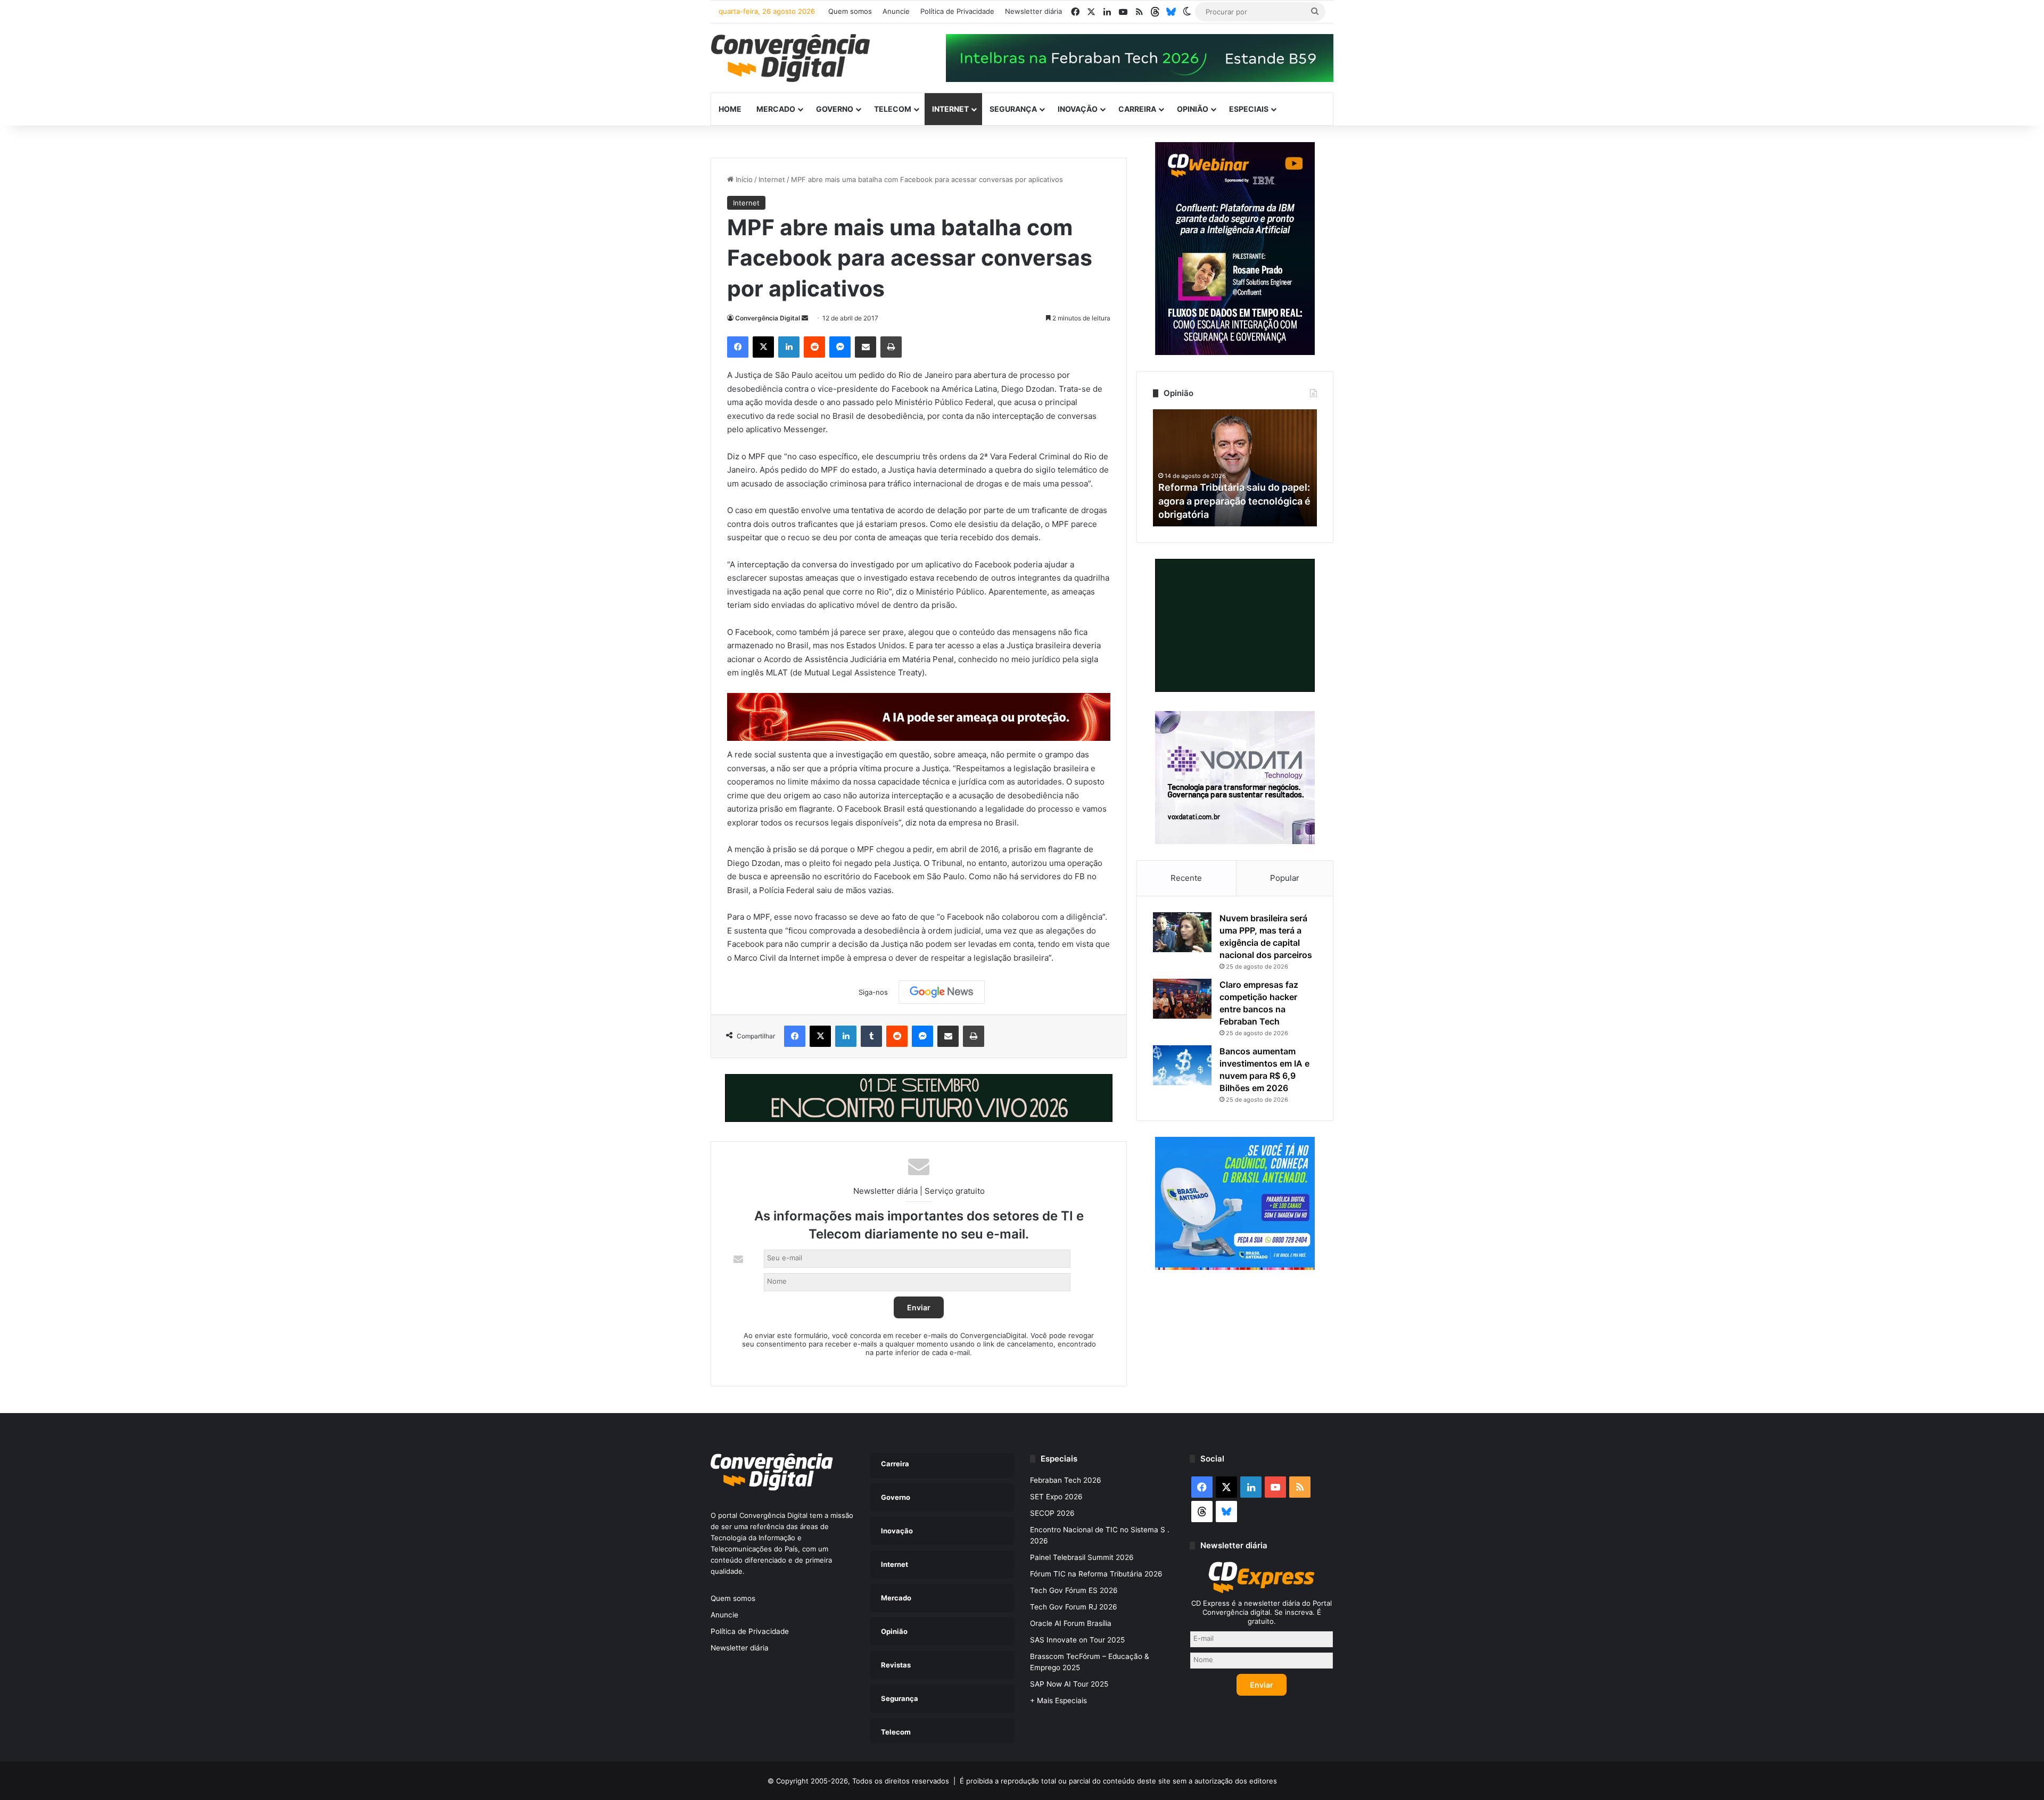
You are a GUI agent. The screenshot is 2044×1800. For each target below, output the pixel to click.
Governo (835, 109)
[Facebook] (738, 347)
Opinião (1193, 109)
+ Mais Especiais (1058, 1700)
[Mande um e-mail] (805, 318)
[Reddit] (814, 347)
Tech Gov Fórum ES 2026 (1074, 1590)
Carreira (1137, 109)
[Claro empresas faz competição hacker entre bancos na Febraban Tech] (1182, 999)
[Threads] (1155, 12)
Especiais (1249, 109)
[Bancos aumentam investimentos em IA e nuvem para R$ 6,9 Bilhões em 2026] (1182, 1065)
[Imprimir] (891, 347)
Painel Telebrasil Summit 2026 (1082, 1557)
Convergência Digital (768, 318)
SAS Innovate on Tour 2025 (1077, 1640)
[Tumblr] (871, 1036)
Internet (950, 109)
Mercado (776, 109)
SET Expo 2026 (1056, 1497)
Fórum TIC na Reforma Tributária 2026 (1096, 1574)
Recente (1186, 878)
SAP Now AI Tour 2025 (1069, 1684)
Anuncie (896, 11)
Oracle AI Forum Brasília (1071, 1623)
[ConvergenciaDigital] (790, 58)
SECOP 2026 (1052, 1513)
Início (743, 179)
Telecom (893, 109)
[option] (1235, 468)
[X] (763, 347)
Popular (1285, 878)
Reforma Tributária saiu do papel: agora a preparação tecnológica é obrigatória (1234, 501)
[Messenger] (840, 347)
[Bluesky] (1171, 12)
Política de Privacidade (957, 11)
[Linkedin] (789, 347)
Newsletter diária (1033, 11)
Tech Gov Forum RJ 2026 (1074, 1607)
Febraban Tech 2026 (1066, 1480)
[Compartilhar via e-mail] (866, 347)
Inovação (1078, 109)
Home (730, 109)
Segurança (1013, 109)
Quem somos (850, 11)
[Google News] (942, 992)
